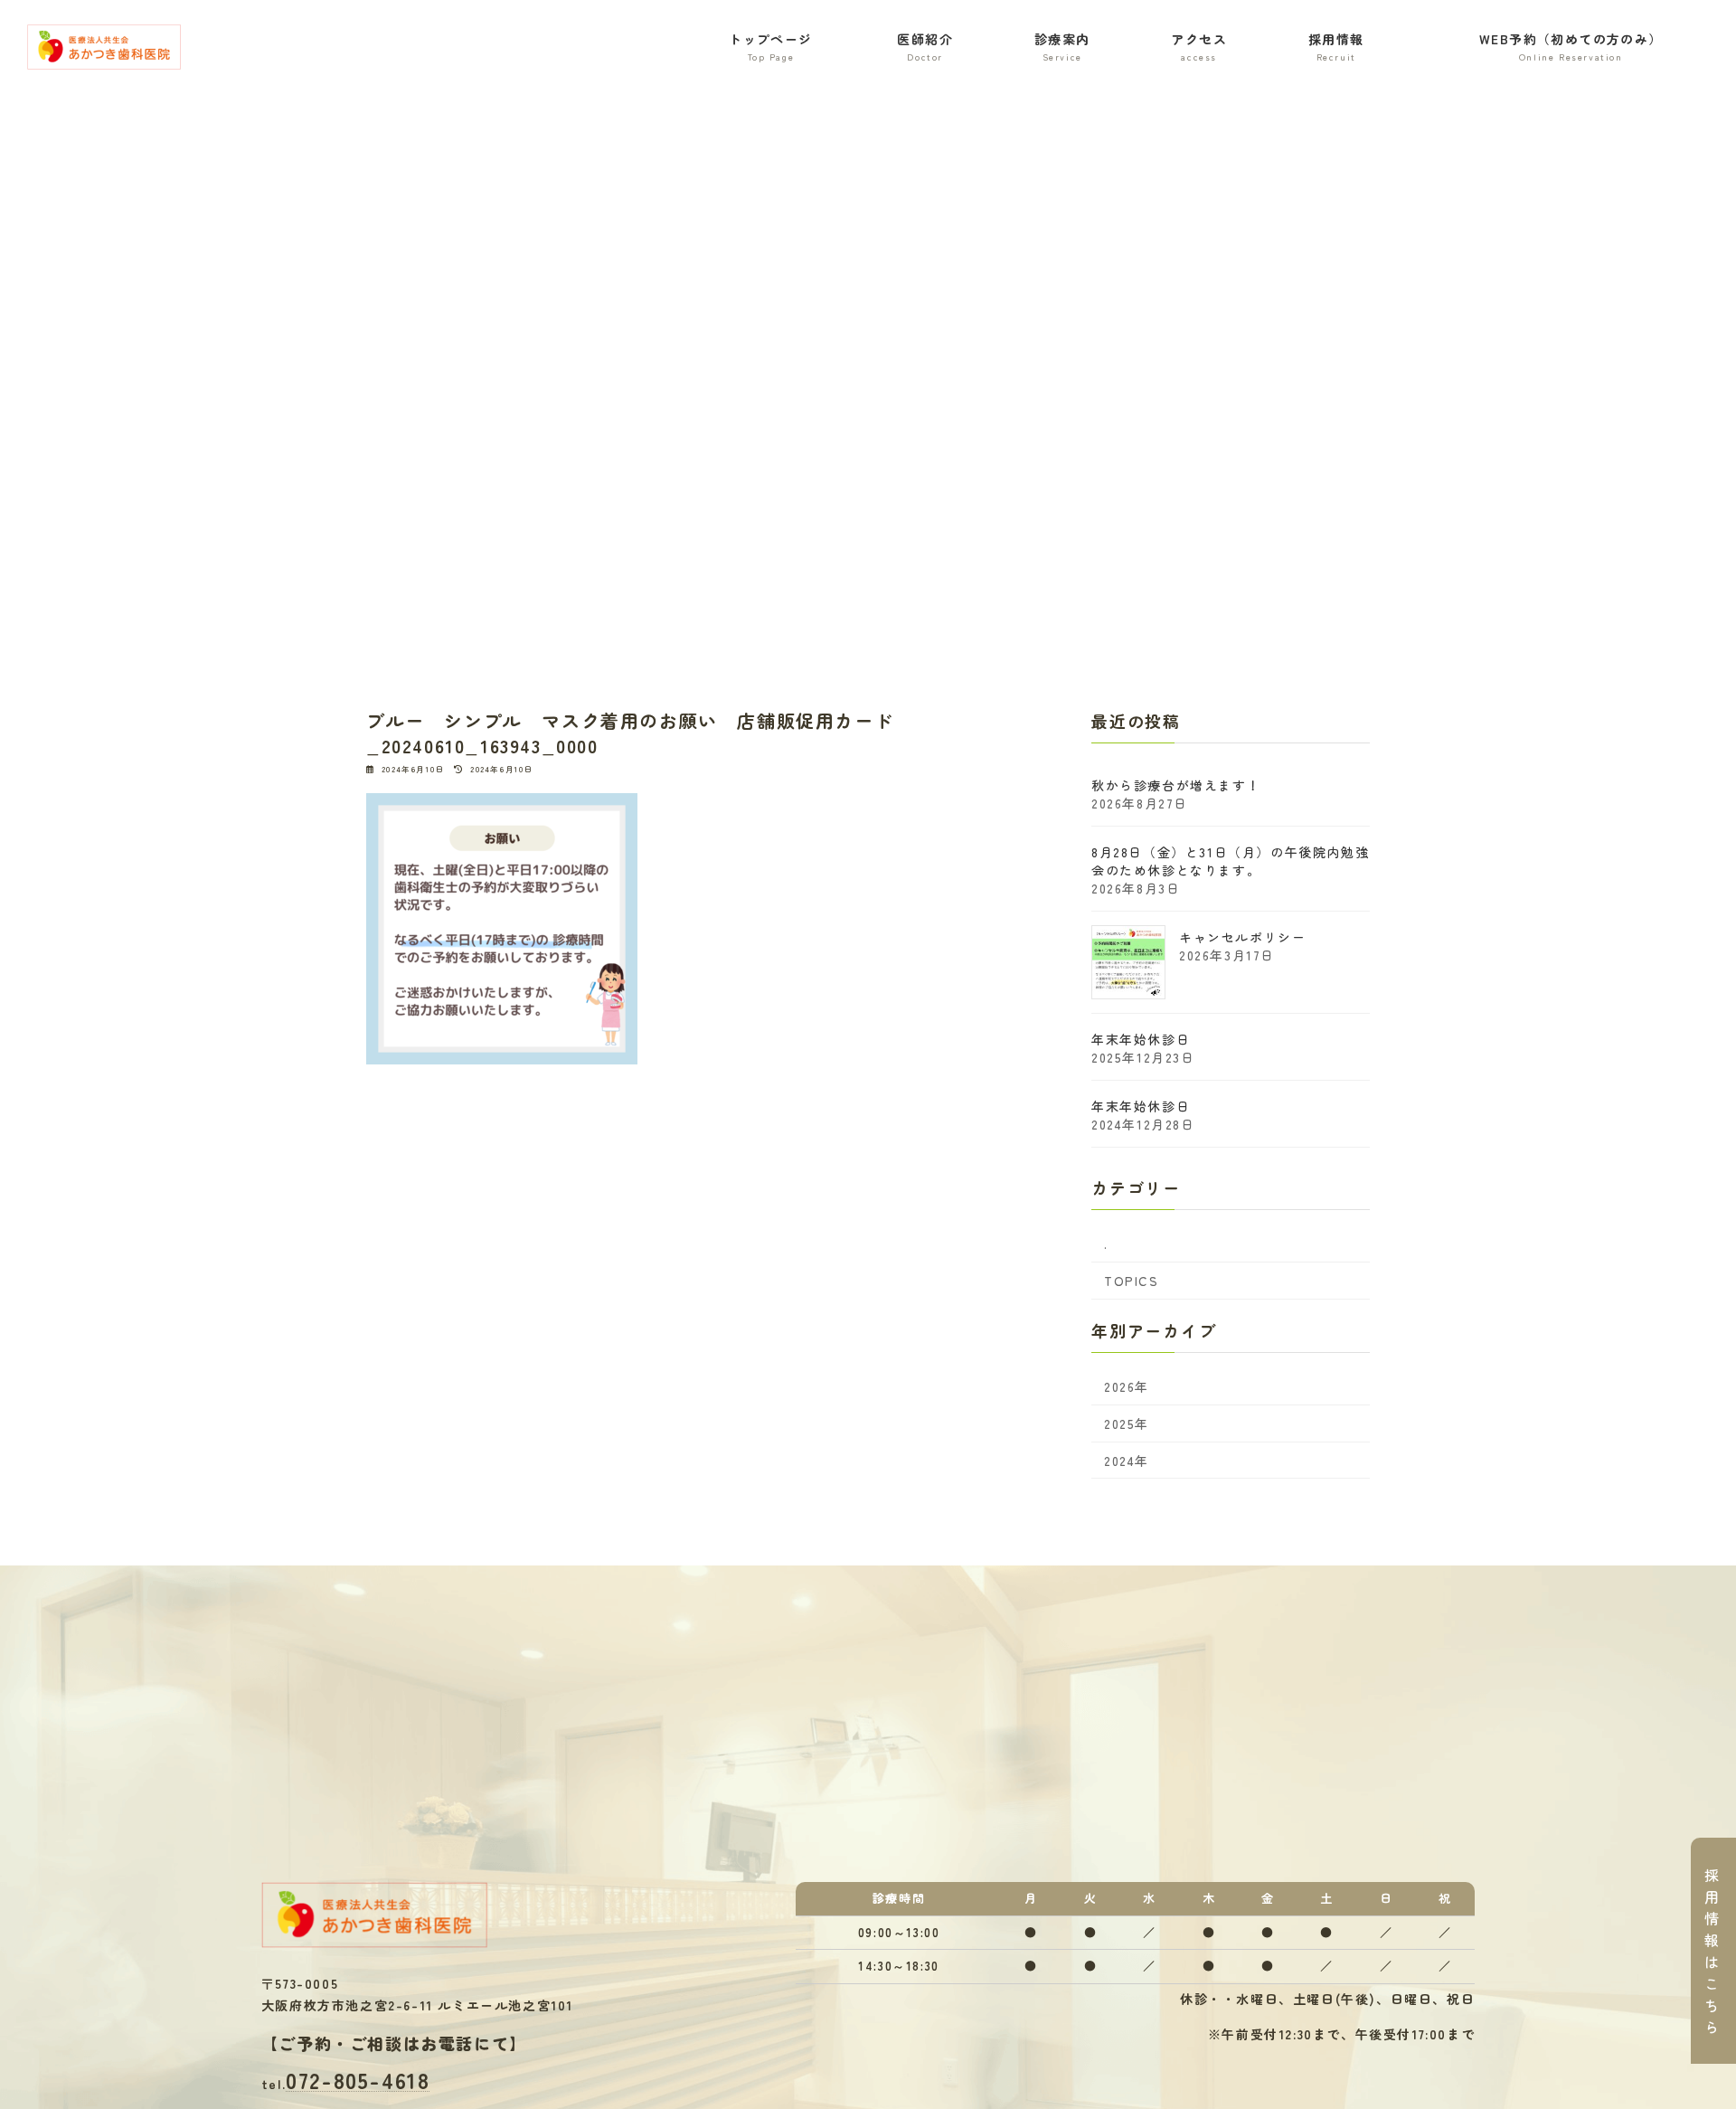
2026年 (1127, 1386)
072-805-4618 (358, 2081)
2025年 (1127, 1423)
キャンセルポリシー (1242, 937)
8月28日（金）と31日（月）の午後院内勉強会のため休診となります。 (1230, 861)
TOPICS (1132, 1281)
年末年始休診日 (1141, 1039)
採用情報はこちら (1712, 1951)
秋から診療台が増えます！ (1176, 785)
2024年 (1127, 1461)
